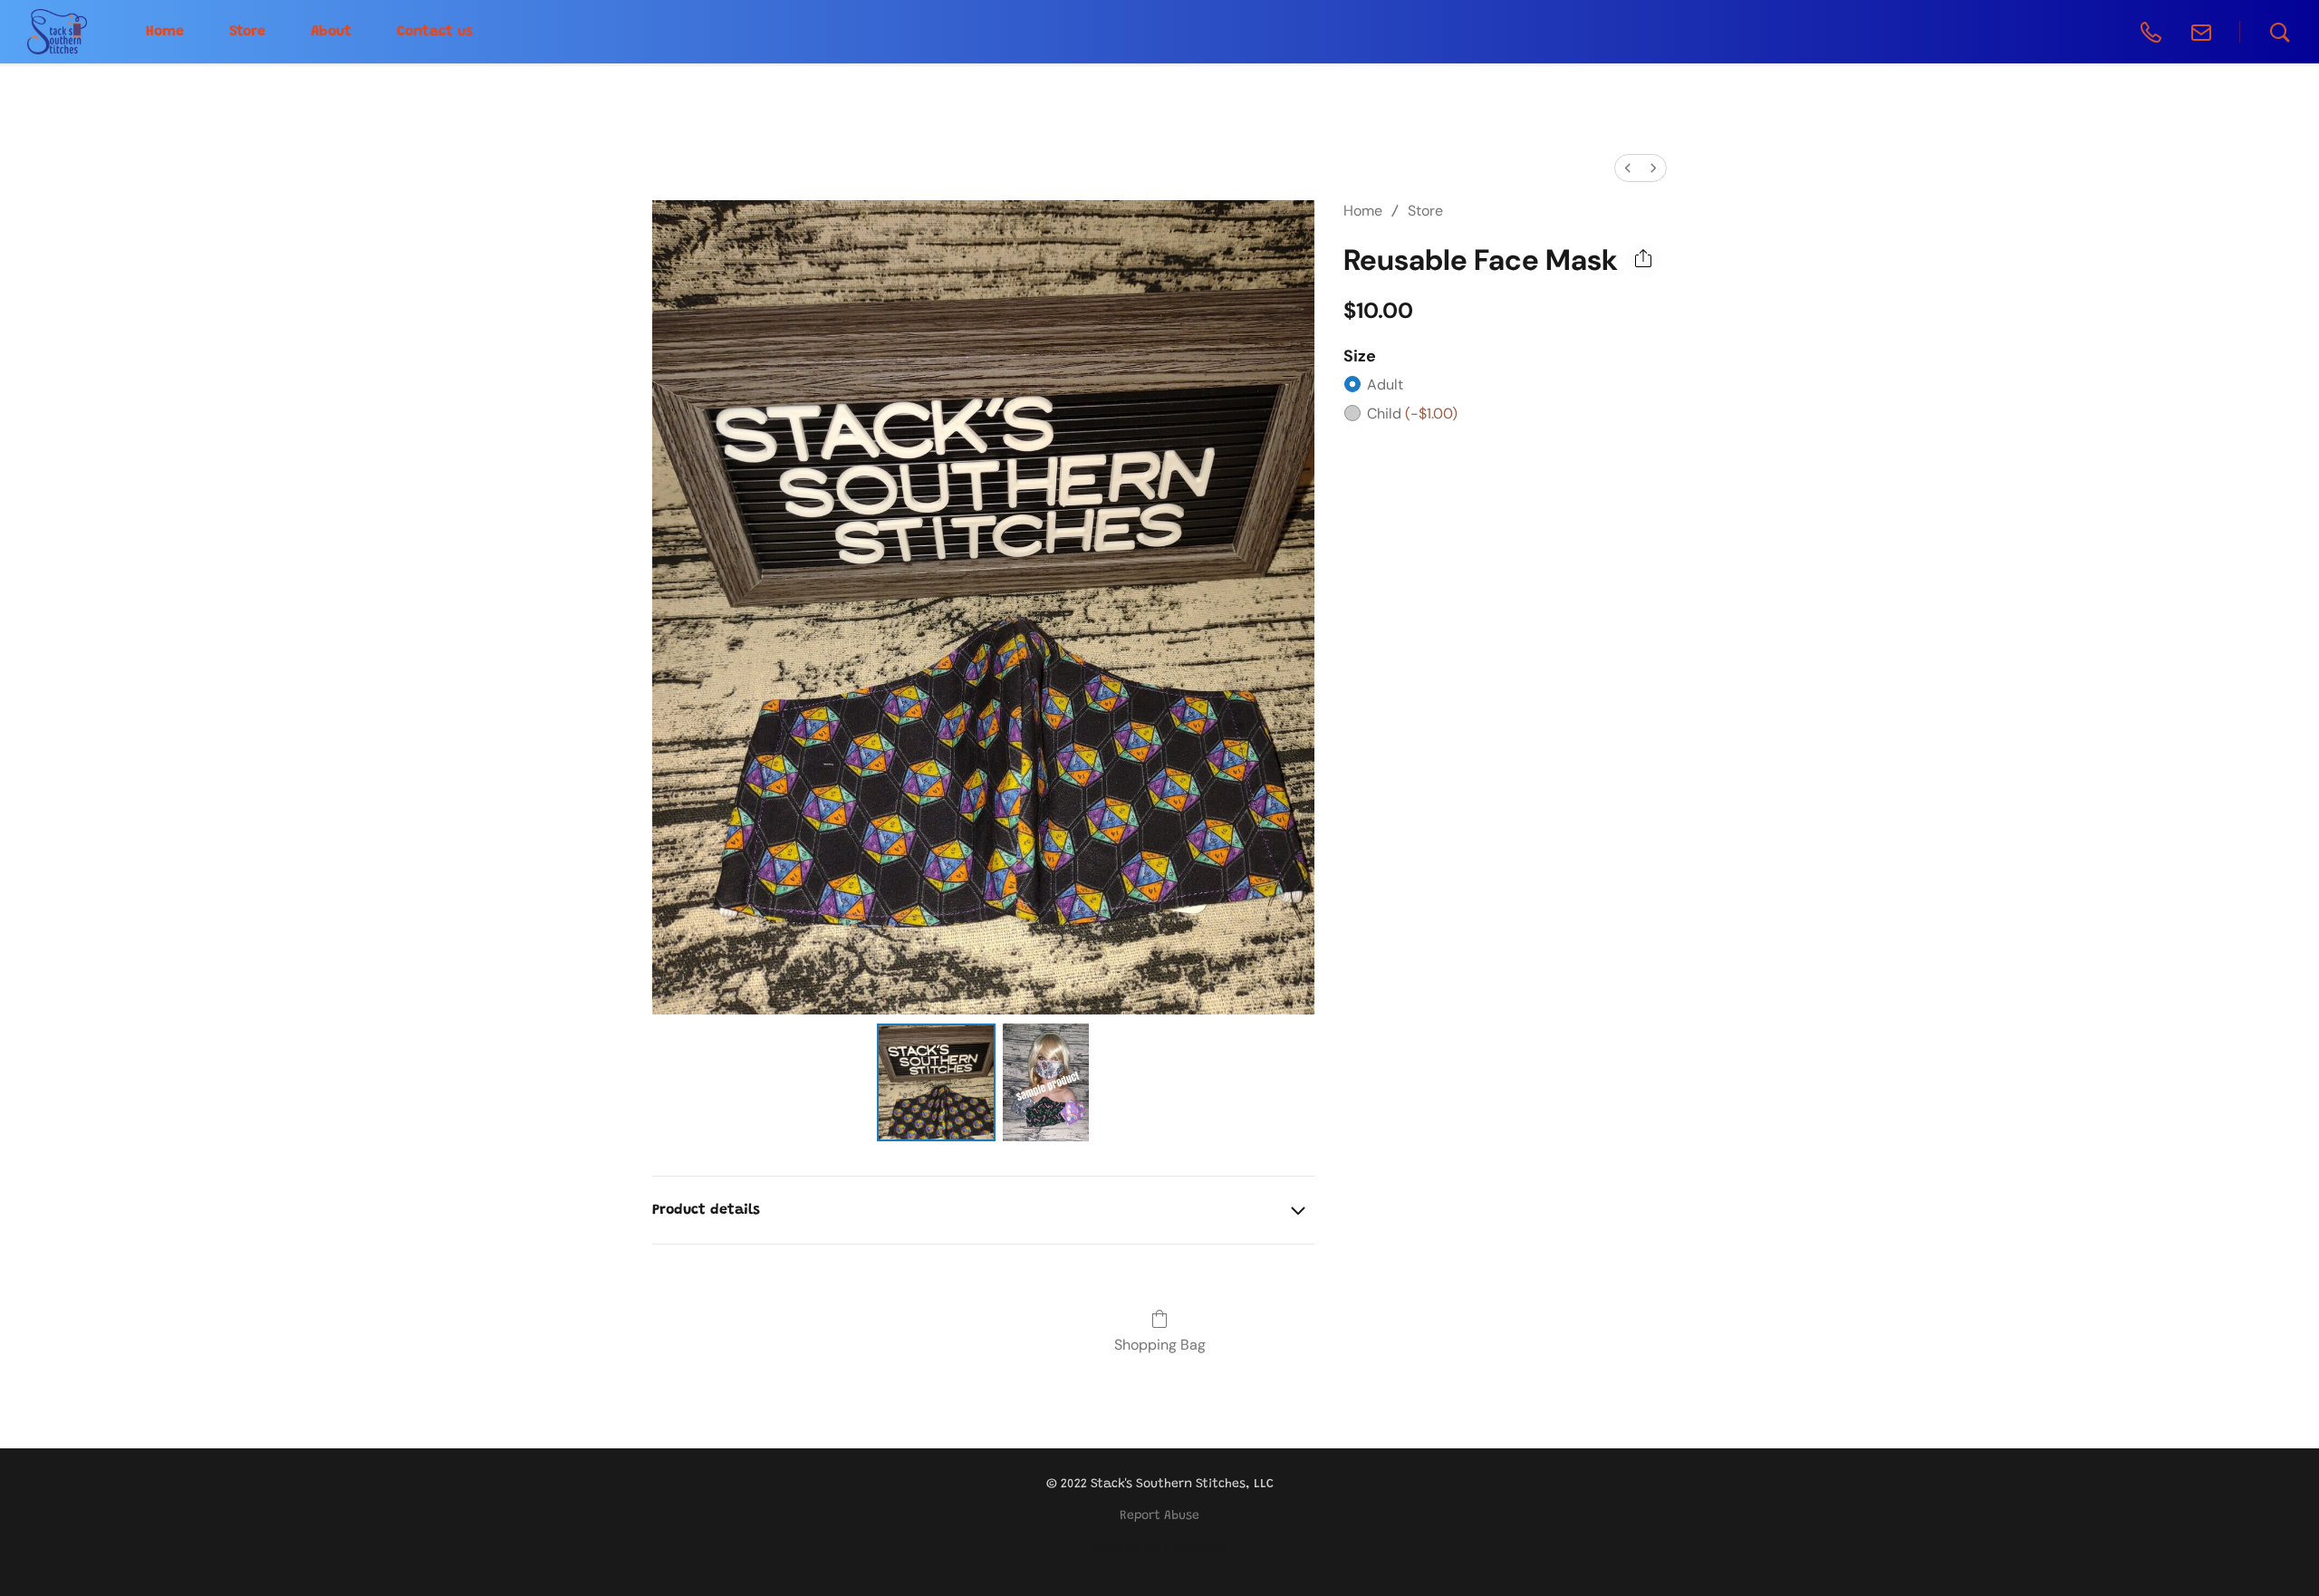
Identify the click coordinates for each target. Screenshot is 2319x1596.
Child (1412, 413)
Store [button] (247, 32)
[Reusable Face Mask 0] (936, 1082)
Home (1363, 211)
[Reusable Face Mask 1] (1046, 1082)
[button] (57, 32)
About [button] (331, 32)
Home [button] (165, 32)
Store (1425, 211)
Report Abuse (1159, 1516)
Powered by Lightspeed (1159, 1548)
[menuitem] (1628, 168)
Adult (1385, 385)
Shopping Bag (1160, 1345)
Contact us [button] (435, 32)
